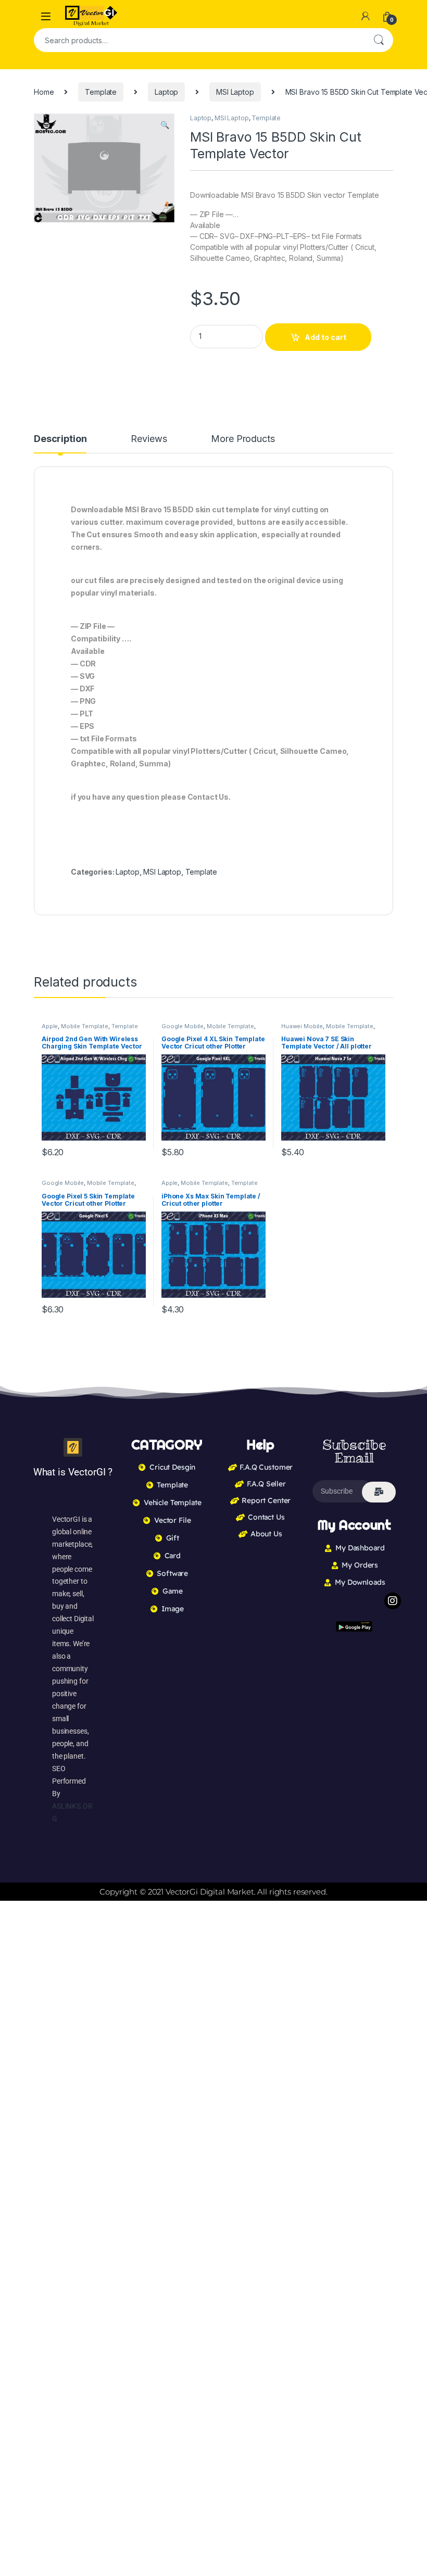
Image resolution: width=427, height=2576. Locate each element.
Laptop (166, 92)
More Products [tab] (243, 439)
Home (44, 92)
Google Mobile (183, 1026)
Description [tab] (60, 439)
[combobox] (199, 40)
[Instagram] (393, 1601)
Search (379, 40)
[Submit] (379, 1492)
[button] (165, 125)
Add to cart (325, 337)
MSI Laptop (235, 92)
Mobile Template (85, 1026)
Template (101, 92)
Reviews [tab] (149, 439)
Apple (50, 1026)
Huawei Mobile (302, 1026)
